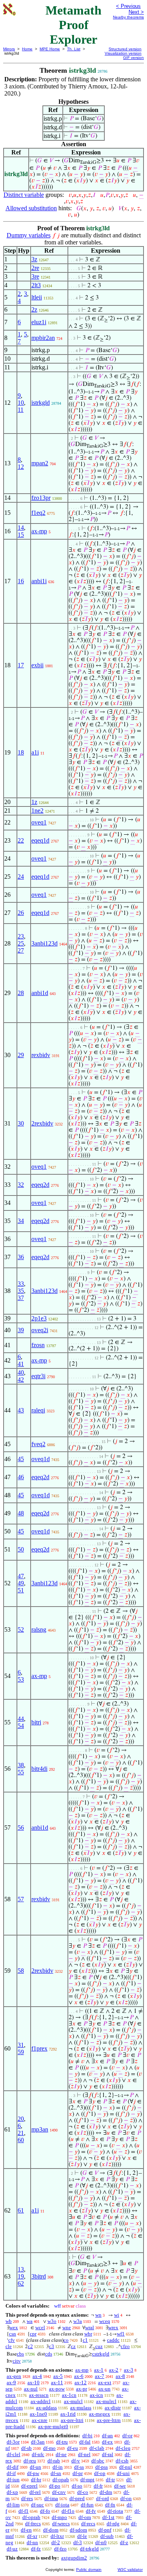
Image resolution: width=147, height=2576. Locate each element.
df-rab (54, 2461)
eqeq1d (40, 840)
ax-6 (79, 2376)
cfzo (125, 2346)
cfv (12, 2340)
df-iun (13, 2480)
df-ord (103, 2498)
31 (21, 2045)
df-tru (62, 2442)
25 (21, 943)
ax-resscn (39, 2395)
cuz (99, 2346)
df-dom (51, 2530)
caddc (113, 2340)
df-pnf (105, 2530)
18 (21, 752)
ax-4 (37, 2376)
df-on (126, 2498)
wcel (40, 2327)
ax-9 (11, 2382)
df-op (100, 2473)
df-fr (98, 2486)
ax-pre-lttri (72, 2420)
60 (21, 2140)
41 (21, 1364)
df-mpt (87, 2480)
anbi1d (40, 993)
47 (21, 1576)
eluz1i (39, 322)
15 (21, 535)
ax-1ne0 (38, 2414)
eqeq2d (40, 1185)
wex (14, 2327)
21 (21, 2133)
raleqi (38, 1410)
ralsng (39, 1630)
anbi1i (39, 581)
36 (21, 1257)
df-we (120, 2486)
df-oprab (31, 2517)
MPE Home (50, 49)
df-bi (87, 2436)
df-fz (36, 2549)
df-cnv (59, 2492)
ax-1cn (69, 2395)
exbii (37, 665)
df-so (77, 2486)
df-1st (108, 2517)
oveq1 (39, 822)
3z (34, 259)
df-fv (91, 2511)
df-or (127, 2436)
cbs (20, 2354)
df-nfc (38, 2454)
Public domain (89, 2570)
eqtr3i (38, 1376)
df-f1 (24, 2511)
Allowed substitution (31, 208)
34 (21, 1221)
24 (21, 877)
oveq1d (41, 1459)
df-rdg (113, 2524)
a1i (35, 752)
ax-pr (82, 2389)
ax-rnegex (100, 2414)
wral (90, 2327)
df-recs (88, 2524)
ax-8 (120, 2376)
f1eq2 (38, 513)
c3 (52, 2346)
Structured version (125, 49)
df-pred (77, 2498)
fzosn (38, 1345)
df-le (82, 2536)
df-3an (38, 2442)
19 (21, 2276)
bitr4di (39, 1769)
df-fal (85, 2442)
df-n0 (101, 2542)
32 (21, 1185)
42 (21, 1380)
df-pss (102, 2467)
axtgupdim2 (74, 2558)
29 (21, 1055)
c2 (30, 2346)
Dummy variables (29, 235)
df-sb (26, 2448)
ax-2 (114, 2370)
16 (21, 581)
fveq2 (38, 1444)
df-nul (126, 2467)
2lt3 (36, 285)
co (66, 2340)
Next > (136, 12)
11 (21, 410)
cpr (33, 2334)
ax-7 (100, 2376)
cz (73, 2346)
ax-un (104, 2389)
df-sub (107, 2536)
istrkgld (41, 403)
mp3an (40, 2129)
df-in (58, 2467)
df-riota (115, 2511)
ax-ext (105, 2382)
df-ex (107, 2442)
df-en (26, 2530)
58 (21, 1971)
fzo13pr (41, 498)
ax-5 (58, 2376)
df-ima (51, 2498)
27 (21, 950)
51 (21, 1590)
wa (30, 2321)
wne (67, 2327)
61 (21, 2210)
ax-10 (34, 2382)
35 (21, 1291)
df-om (85, 2517)
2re (35, 268)
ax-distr (113, 2408)
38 (21, 1765)
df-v (76, 2461)
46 (21, 1477)
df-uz (12, 2549)
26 (21, 913)
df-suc (37, 2505)
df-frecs (33, 2524)
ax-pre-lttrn (109, 2420)
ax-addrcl (41, 2401)
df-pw (33, 2473)
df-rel (35, 2492)
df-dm (106, 2492)
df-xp (12, 2492)
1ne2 (37, 811)
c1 (85, 2340)
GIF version (133, 58)
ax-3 (129, 2370)
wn (98, 2315)
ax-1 (99, 2370)
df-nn (32, 2542)
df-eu (73, 2448)
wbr (88, 2334)
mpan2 (40, 463)
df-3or (13, 2442)
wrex (113, 2327)
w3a (78, 2321)
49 (21, 1583)
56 (21, 1828)
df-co (83, 2492)
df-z (124, 2542)
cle (9, 2346)
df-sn (56, 2473)
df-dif (13, 2467)
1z (34, 802)
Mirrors (9, 49)
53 (21, 1679)
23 (21, 936)
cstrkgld (101, 2354)
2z (34, 309)
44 (21, 1719)
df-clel (14, 2454)
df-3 (78, 2542)
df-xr (32, 2536)
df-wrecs (61, 2524)
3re (35, 276)
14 (21, 528)
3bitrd (39, 2276)
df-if (11, 2473)
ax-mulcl (73, 2401)
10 (21, 403)
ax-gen (14, 2376)
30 (21, 1123)
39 (21, 1330)
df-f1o (68, 2511)
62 (21, 2283)
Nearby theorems (128, 17)
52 (21, 1630)
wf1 (121, 2334)
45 (21, 1459)
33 (21, 1284)
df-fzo (60, 2549)
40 (21, 1372)
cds (49, 2354)
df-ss (79, 2467)
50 (21, 1549)
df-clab (97, 2448)
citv (17, 2361)
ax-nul (31, 2389)
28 (21, 993)
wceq (105, 2321)
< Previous (128, 6)
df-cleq (123, 2448)
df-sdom (78, 2530)
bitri (36, 1722)
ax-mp (39, 531)
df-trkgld (89, 2549)
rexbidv (41, 1055)
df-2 (56, 2542)
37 (21, 1298)
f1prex (39, 2048)
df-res (27, 2498)
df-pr (78, 2473)
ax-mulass (81, 2408)
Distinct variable (24, 195)
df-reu (30, 2461)
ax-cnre (40, 2420)
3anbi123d (44, 943)
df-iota (62, 2505)
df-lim (13, 2505)
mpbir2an (43, 338)
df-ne (61, 2454)
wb (9, 2321)
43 (21, 1410)
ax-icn (96, 2395)
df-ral (108, 2454)
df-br (36, 2480)
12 (21, 467)
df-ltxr (57, 2536)
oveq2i (40, 1330)
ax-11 (57, 2382)
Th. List (74, 49)
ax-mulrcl (106, 2401)
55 (21, 1772)
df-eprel (29, 2486)
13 (21, 2269)
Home (27, 49)
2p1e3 (39, 1318)
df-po (55, 2486)
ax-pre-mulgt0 (53, 2426)
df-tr (110, 2480)
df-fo (45, 2511)
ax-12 (81, 2382)
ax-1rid (68, 2414)
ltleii (37, 297)
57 (21, 1899)
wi (117, 2315)
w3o (52, 2321)
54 (21, 1726)
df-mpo (59, 2517)
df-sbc (98, 2461)
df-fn (110, 2505)
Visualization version (123, 53)
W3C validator (130, 2570)
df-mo (49, 2448)
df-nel (84, 2454)
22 (21, 840)
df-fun (87, 2505)
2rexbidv (42, 1123)
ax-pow (57, 2389)
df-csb (122, 2461)
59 (21, 2052)
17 (21, 665)
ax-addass (46, 2408)
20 (21, 2119)
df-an (107, 2436)
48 (21, 1513)
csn (13, 2334)
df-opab (61, 2480)
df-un (35, 2467)
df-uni (123, 2473)
